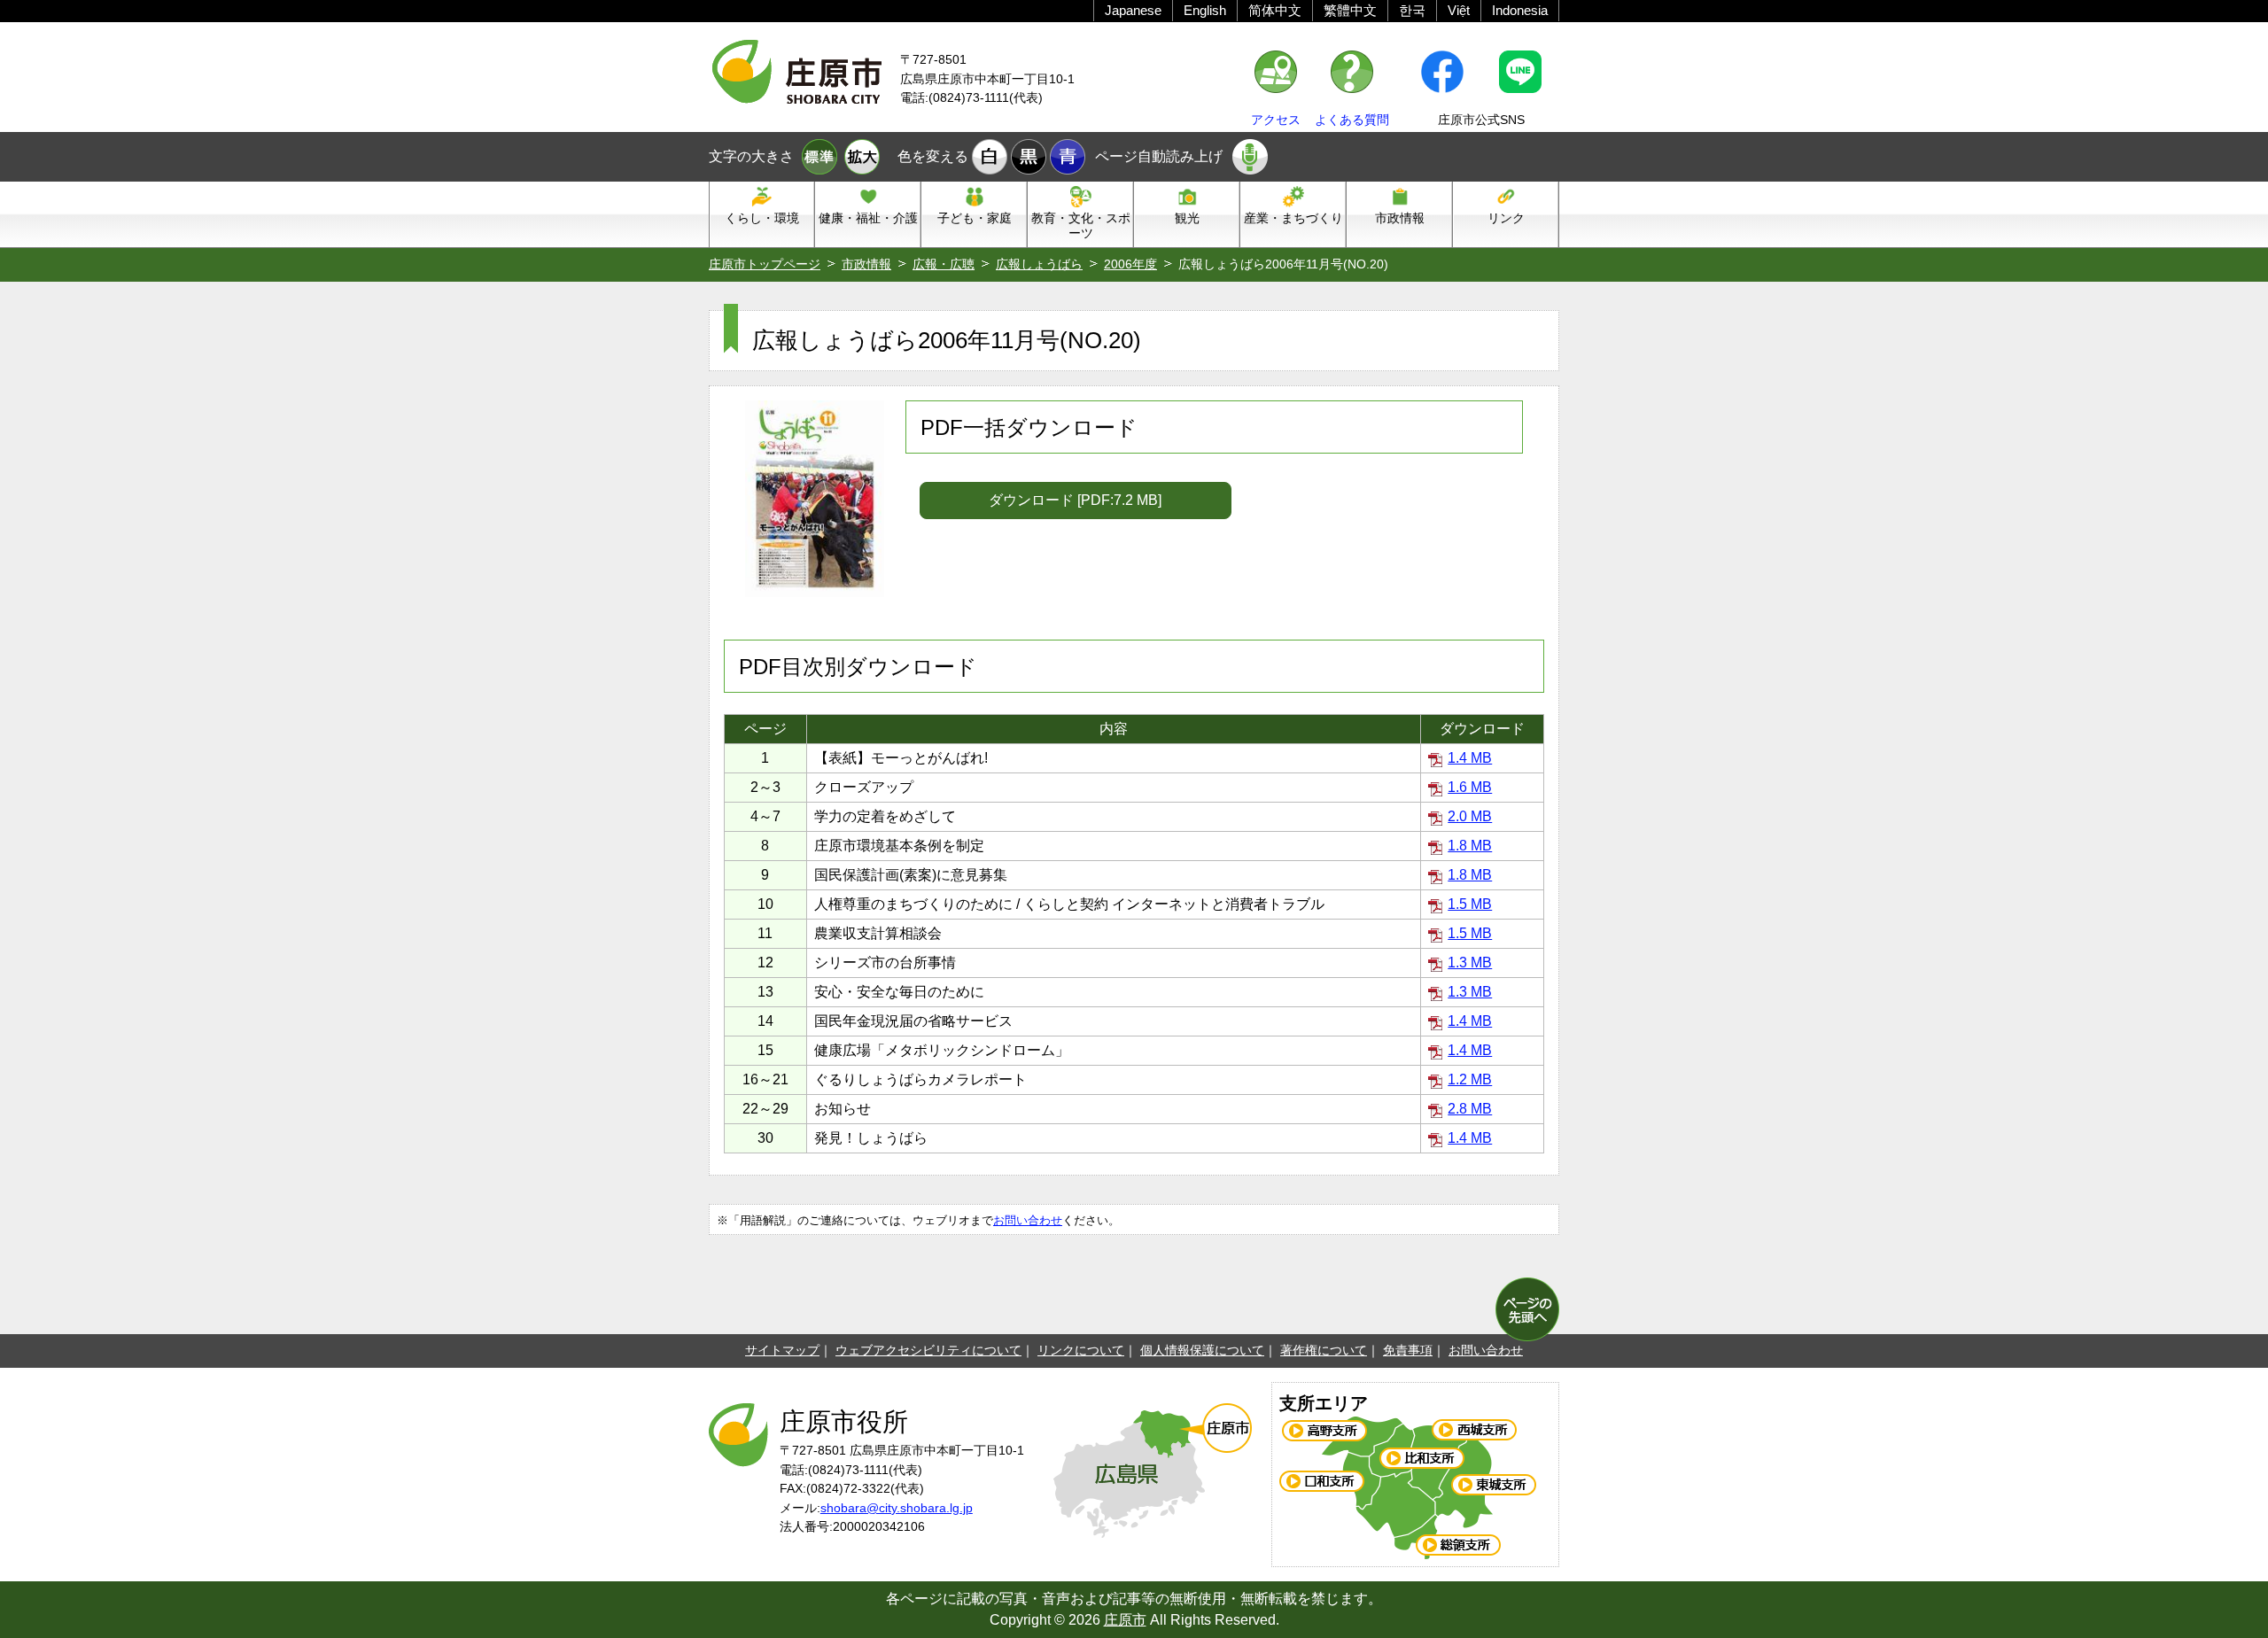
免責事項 (1408, 1350)
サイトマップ (782, 1350)
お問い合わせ (1028, 1220)
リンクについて (1081, 1350)
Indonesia (1520, 10)
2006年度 (1130, 264)
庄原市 (1125, 1620)
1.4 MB (1470, 758)
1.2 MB (1470, 1079)
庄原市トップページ (765, 264)
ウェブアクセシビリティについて (928, 1350)
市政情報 (1400, 218)
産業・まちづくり (1293, 218)
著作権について (1324, 1350)
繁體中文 (1350, 10)
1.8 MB (1470, 846)
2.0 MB (1470, 816)
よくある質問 (1352, 120)
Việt (1459, 10)
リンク (1506, 218)
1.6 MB (1470, 787)
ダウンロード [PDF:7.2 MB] (1075, 500)
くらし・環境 (762, 218)
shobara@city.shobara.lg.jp (897, 1508)
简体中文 (1275, 10)
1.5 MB (1470, 904)
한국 (1412, 10)
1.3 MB (1470, 963)
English (1205, 10)
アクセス (1276, 120)
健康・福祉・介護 (868, 218)
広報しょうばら (1039, 264)
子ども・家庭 (975, 218)
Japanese (1133, 10)
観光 (1187, 218)
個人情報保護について (1202, 1350)
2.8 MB (1470, 1109)
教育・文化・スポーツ (1081, 225)
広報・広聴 (944, 264)
